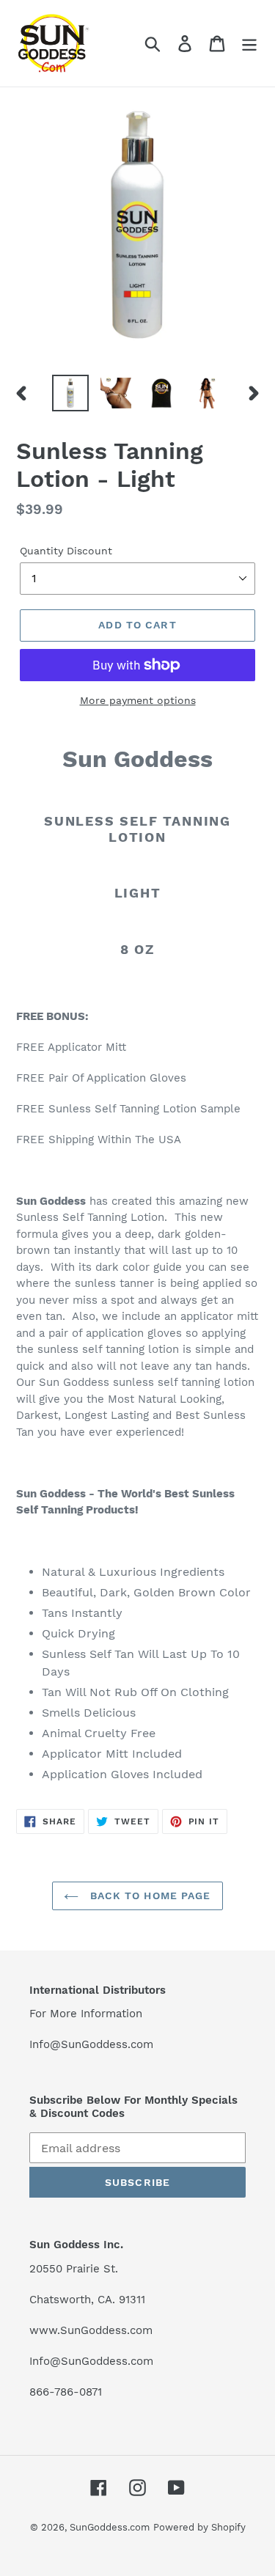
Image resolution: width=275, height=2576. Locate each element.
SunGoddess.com (110, 2527)
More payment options (138, 700)
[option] (70, 393)
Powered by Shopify (199, 2527)
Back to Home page (148, 1896)
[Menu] (249, 44)
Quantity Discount (66, 551)
